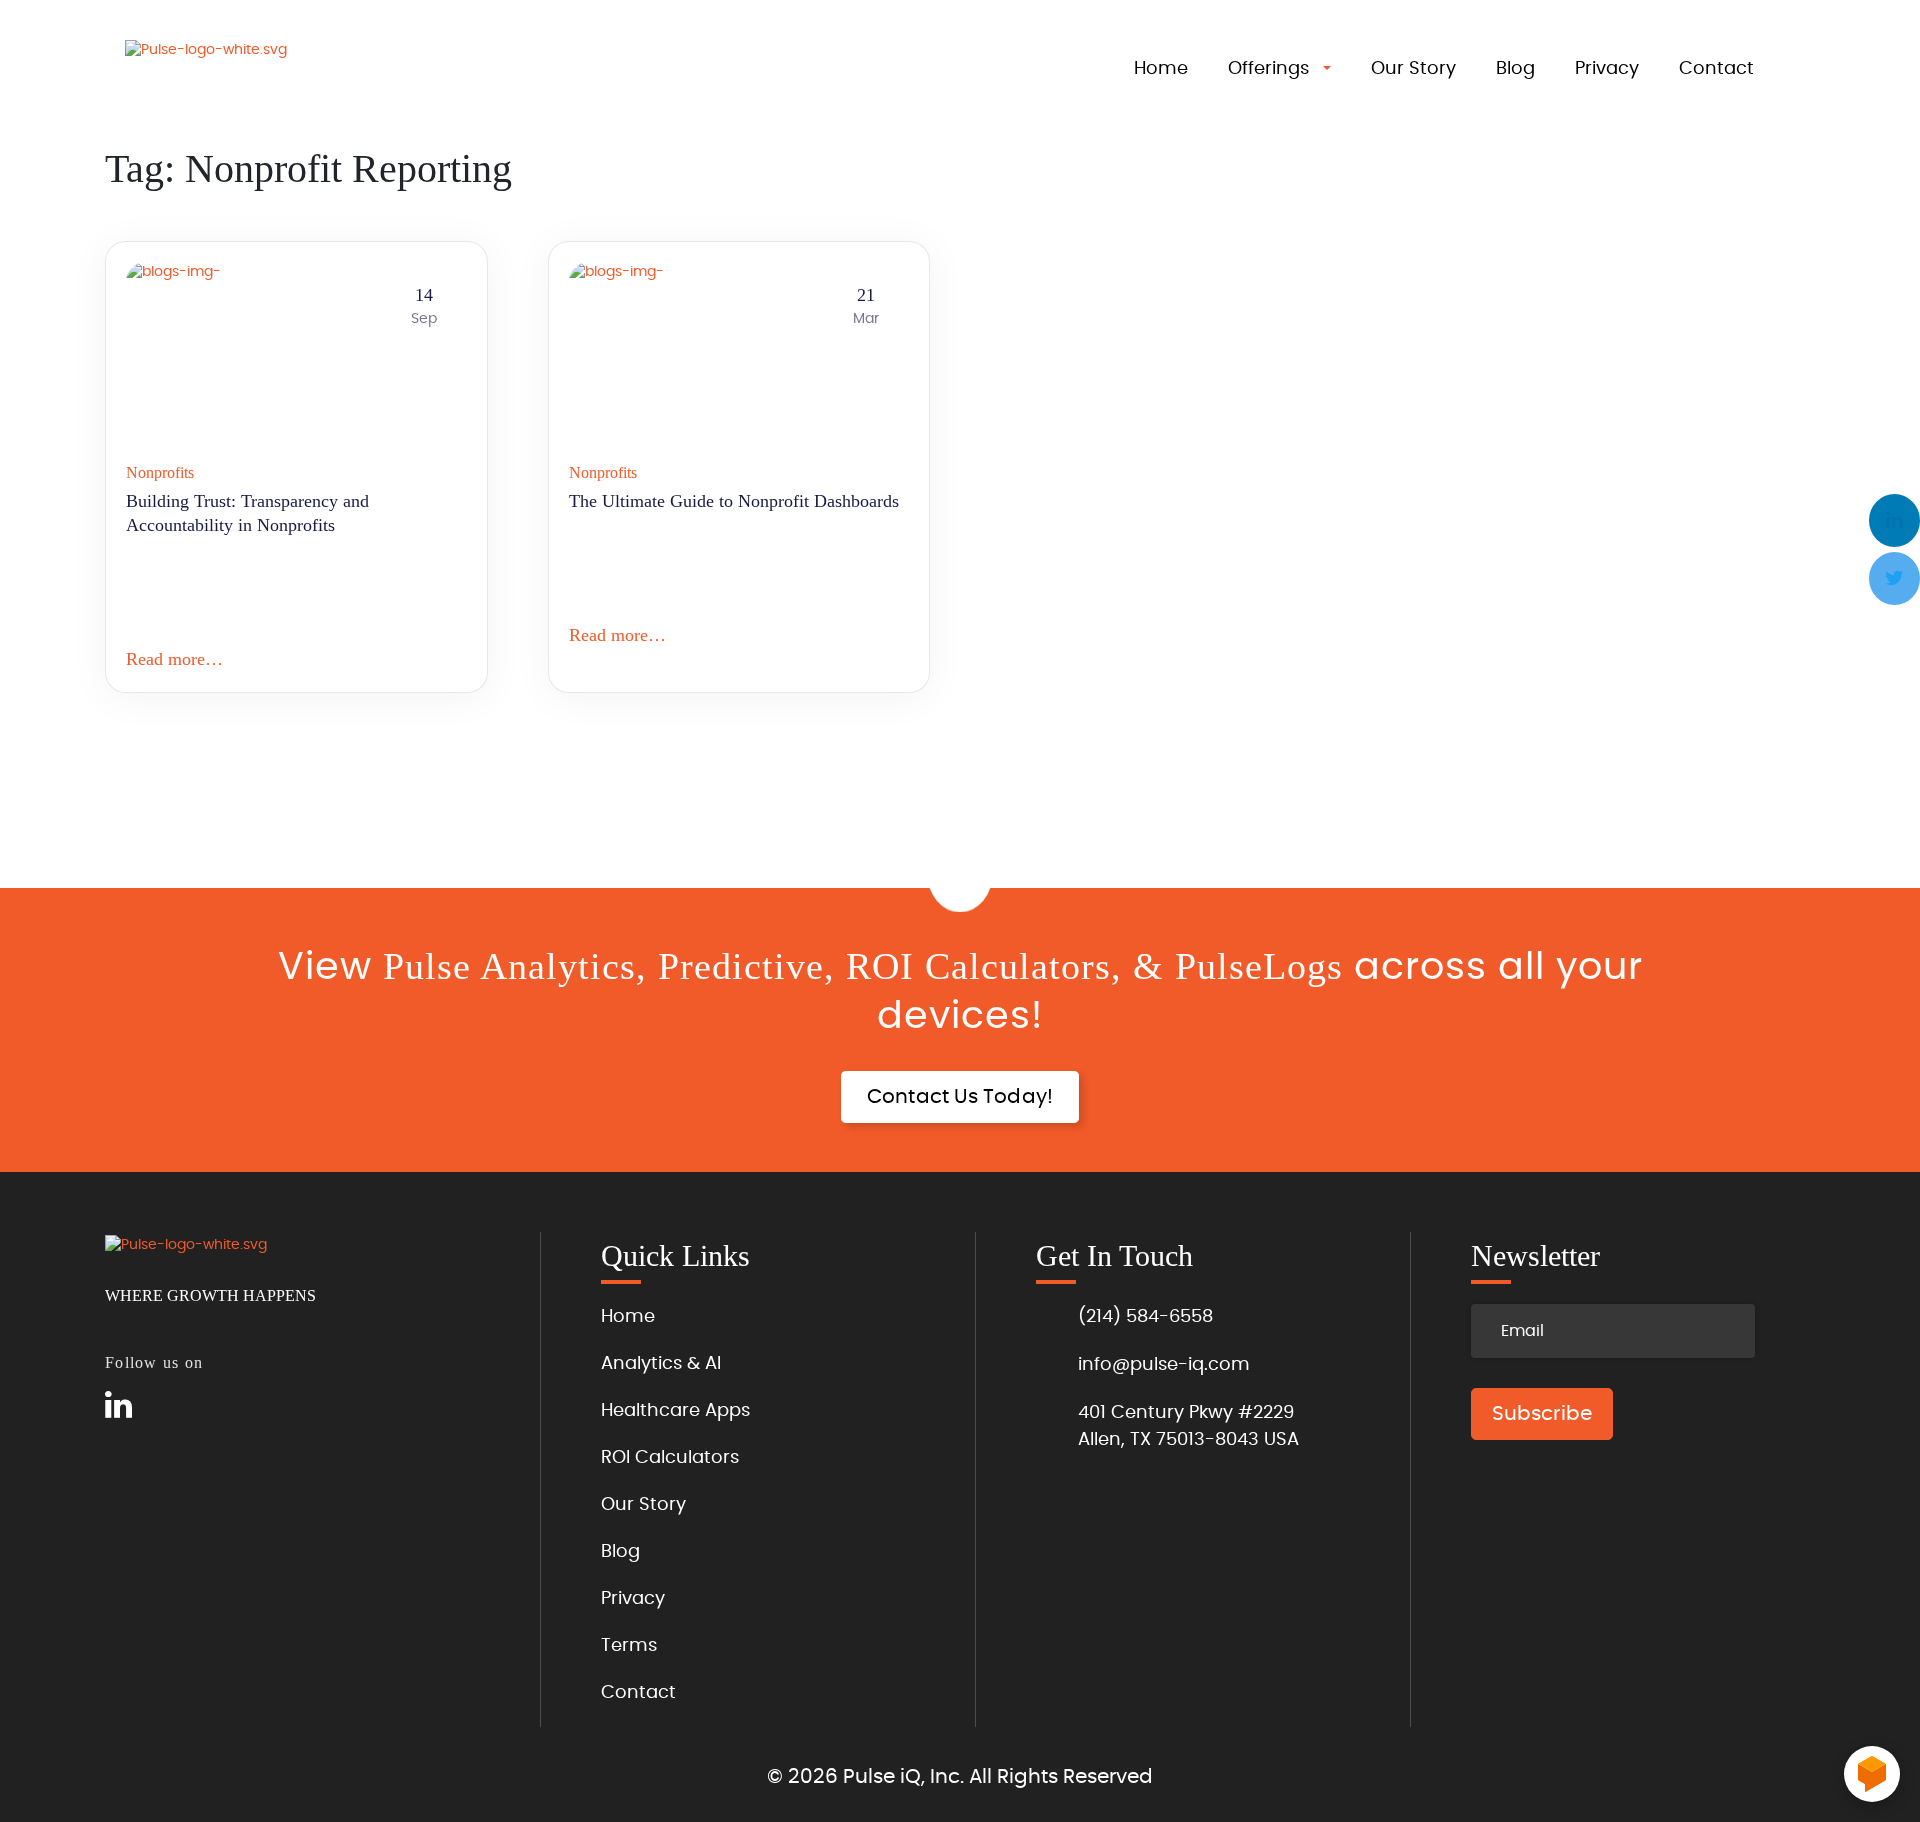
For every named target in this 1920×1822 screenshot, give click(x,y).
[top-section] (960, 885)
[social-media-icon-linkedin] (118, 1406)
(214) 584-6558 (1145, 1317)
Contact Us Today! (960, 1097)
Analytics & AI (661, 1364)
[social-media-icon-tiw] (164, 1406)
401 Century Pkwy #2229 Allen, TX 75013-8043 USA (1188, 1426)
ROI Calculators (670, 1458)
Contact (1716, 69)
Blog (1515, 69)
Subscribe (1542, 1414)
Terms (629, 1646)
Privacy (1607, 69)
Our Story (1413, 69)
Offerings (1268, 69)
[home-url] (225, 72)
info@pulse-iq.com (1164, 1365)
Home (1161, 69)
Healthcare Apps (675, 1411)
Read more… (174, 659)
